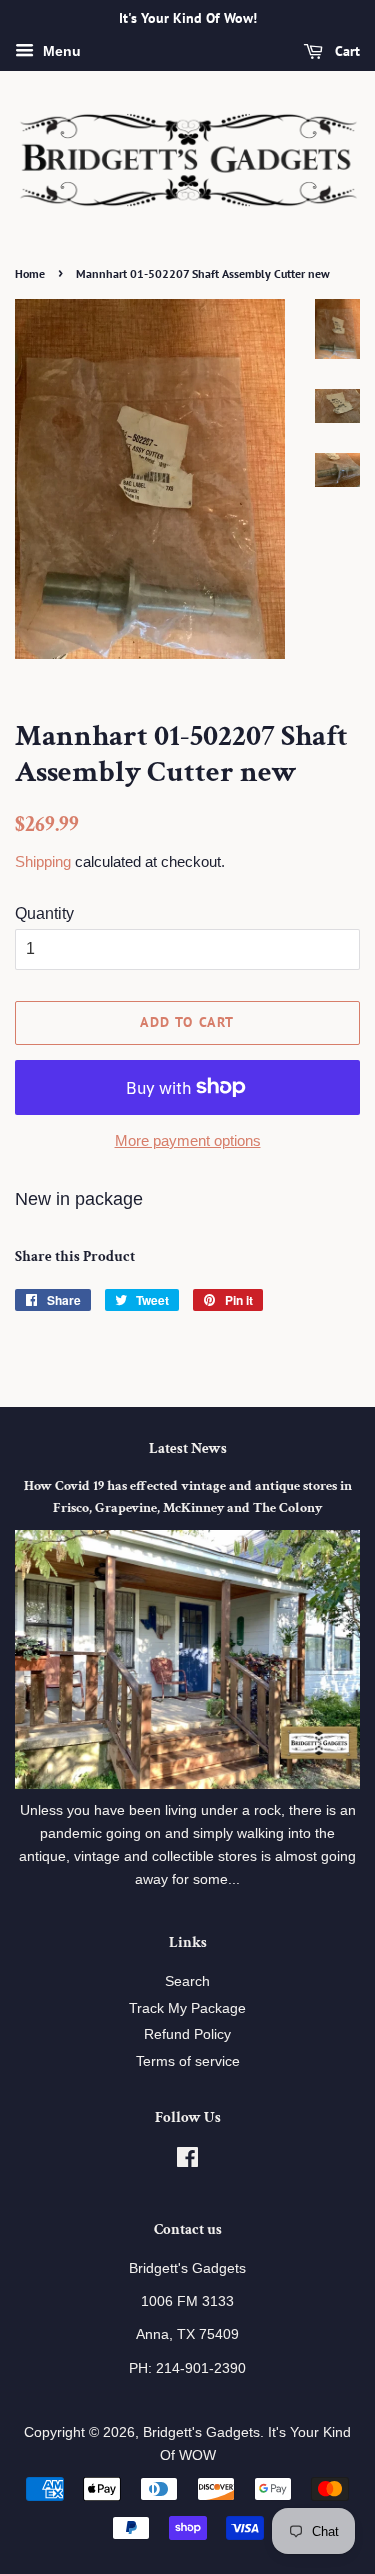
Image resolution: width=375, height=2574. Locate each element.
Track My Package (187, 2008)
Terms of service (188, 2061)
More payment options (188, 1140)
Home (30, 273)
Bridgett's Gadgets (201, 2432)
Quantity (44, 913)
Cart (345, 51)
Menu (60, 51)
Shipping (43, 861)
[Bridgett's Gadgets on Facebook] (187, 2161)
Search (187, 1981)
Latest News (188, 1448)
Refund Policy (187, 2034)
